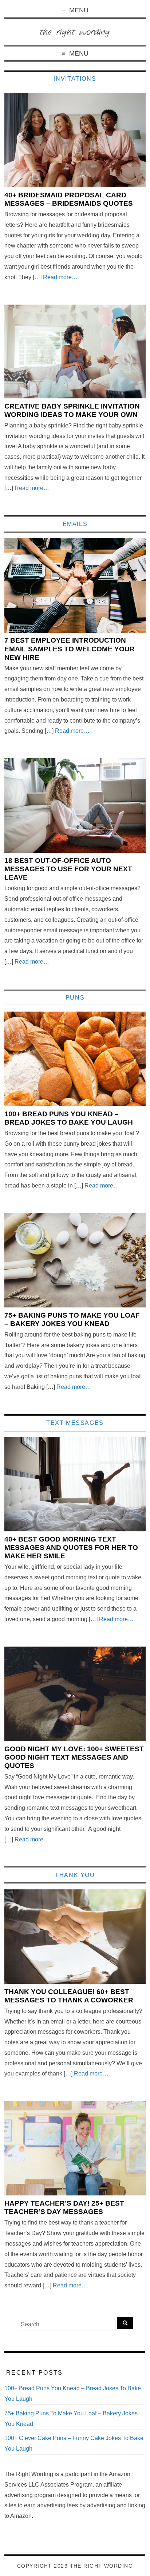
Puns (75, 998)
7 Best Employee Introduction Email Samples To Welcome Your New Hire (70, 649)
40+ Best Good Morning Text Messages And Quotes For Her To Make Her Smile (71, 1548)
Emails (75, 524)
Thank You (75, 1875)
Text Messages (75, 1423)
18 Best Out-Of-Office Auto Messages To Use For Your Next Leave (68, 869)
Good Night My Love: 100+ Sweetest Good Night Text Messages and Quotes (74, 1757)
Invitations (75, 79)
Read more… (60, 277)
